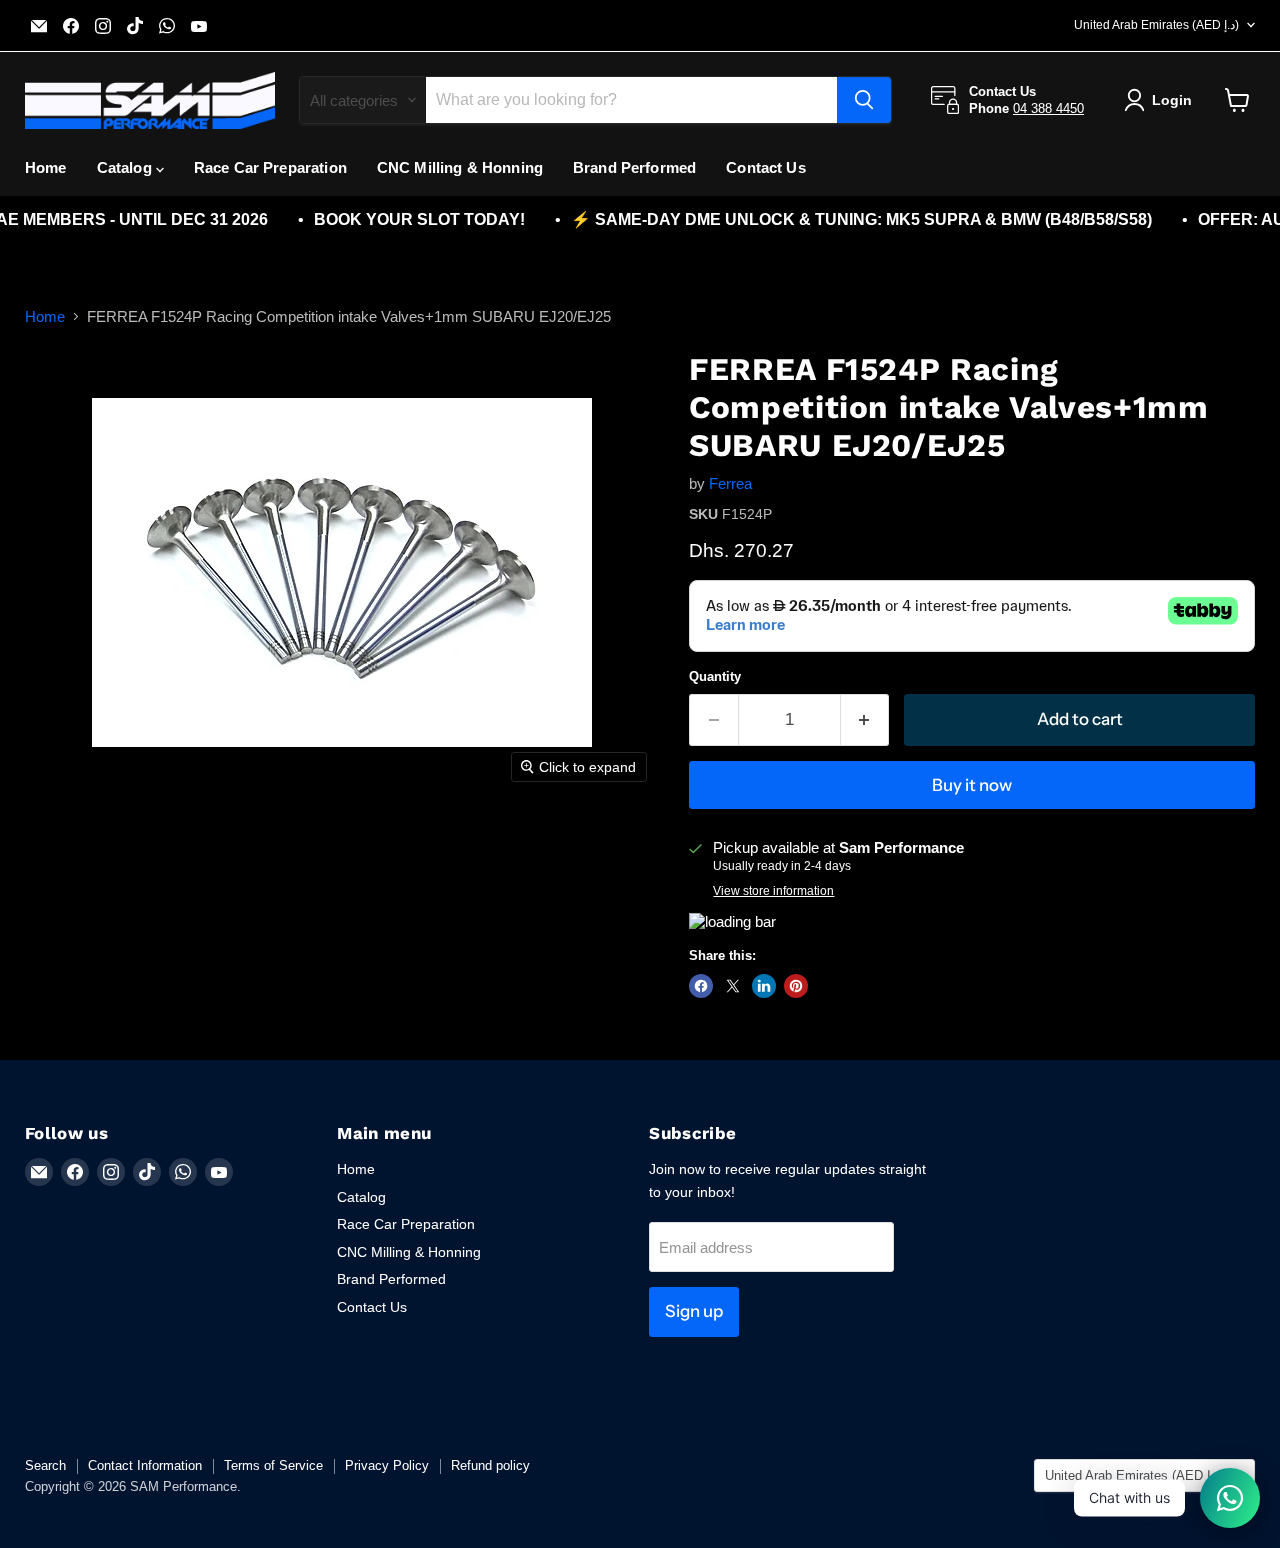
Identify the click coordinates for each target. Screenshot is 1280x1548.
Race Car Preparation (270, 167)
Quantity (715, 676)
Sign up (694, 1311)
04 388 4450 (1048, 108)
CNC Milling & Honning (460, 167)
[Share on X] (733, 986)
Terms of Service (273, 1465)
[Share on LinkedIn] (764, 986)
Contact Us (766, 167)
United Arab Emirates (1156, 25)
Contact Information (145, 1465)
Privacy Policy (387, 1465)
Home (46, 167)
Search (45, 1465)
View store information (773, 891)
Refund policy (490, 1465)
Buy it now (972, 785)
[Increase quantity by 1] (865, 719)
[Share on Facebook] (701, 986)
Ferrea (730, 483)
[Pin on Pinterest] (796, 986)
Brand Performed (634, 167)
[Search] (864, 100)
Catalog (126, 167)
